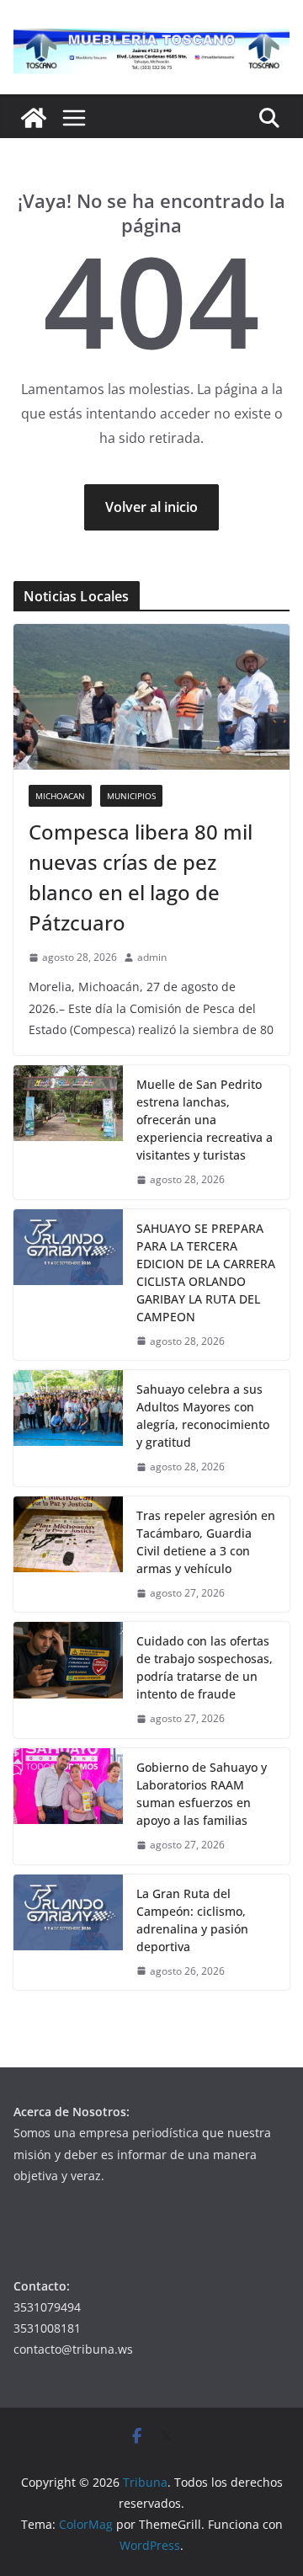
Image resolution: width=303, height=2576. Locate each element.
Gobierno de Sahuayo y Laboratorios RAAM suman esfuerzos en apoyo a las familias (202, 1794)
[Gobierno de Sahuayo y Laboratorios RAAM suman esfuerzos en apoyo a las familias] (68, 1806)
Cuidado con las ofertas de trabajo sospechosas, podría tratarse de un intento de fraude (205, 1667)
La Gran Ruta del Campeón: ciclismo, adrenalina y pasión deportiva (192, 1920)
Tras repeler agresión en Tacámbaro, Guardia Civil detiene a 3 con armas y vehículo (206, 1542)
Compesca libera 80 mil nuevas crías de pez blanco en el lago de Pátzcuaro (141, 877)
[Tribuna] (34, 118)
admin (152, 957)
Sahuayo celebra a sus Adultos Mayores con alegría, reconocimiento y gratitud (203, 1416)
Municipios (131, 796)
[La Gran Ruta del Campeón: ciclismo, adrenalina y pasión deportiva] (68, 1933)
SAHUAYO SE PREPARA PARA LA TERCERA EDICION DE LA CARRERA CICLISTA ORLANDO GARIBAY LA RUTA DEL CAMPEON (206, 1272)
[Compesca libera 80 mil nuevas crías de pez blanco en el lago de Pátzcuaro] (151, 696)
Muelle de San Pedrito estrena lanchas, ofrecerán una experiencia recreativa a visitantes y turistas (205, 1120)
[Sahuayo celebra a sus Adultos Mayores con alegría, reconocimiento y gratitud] (68, 1428)
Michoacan (60, 796)
